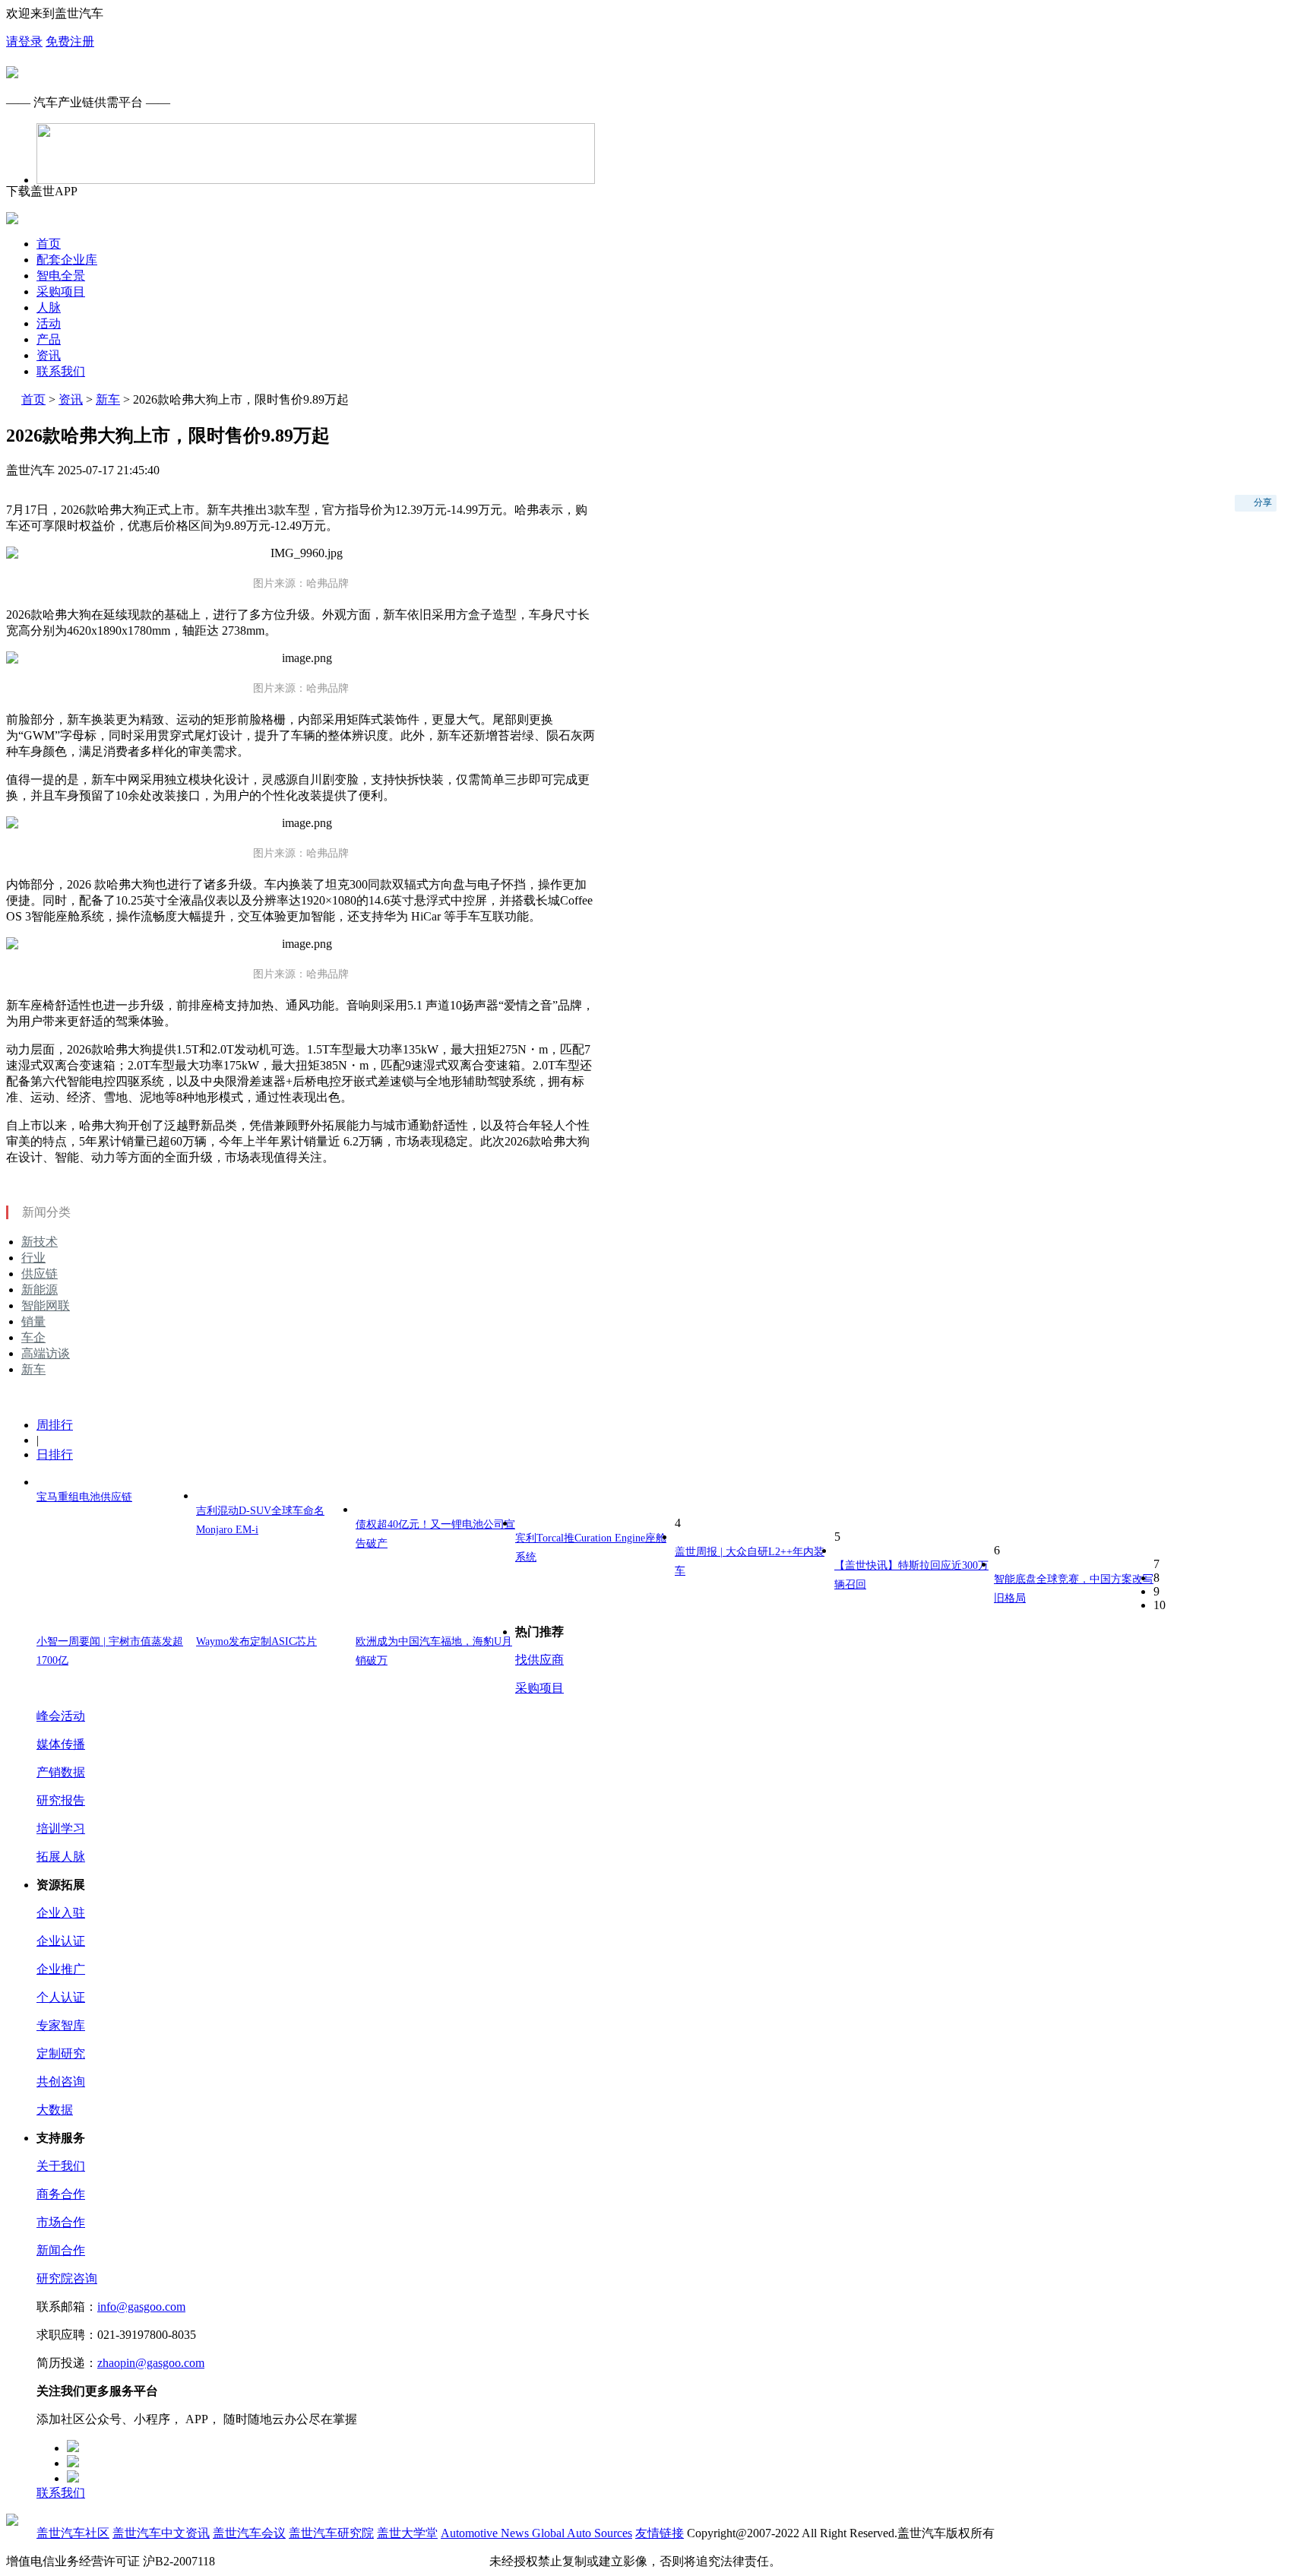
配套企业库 (67, 260)
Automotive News (486, 2533)
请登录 (24, 41)
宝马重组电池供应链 (84, 1497)
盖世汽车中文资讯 (161, 2533)
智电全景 (61, 276)
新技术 (40, 1242)
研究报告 (61, 1800)
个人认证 (61, 1997)
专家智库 (61, 2025)
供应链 (40, 1274)
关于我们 (61, 2166)
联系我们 (61, 371)
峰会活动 (61, 1716)
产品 (49, 339)
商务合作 (61, 2194)
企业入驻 (61, 1913)
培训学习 (61, 1828)
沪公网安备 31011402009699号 (406, 2561)
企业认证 (61, 1941)
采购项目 (61, 292)
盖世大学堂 (407, 2533)
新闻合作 (61, 2250)
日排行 (55, 1454)
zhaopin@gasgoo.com (151, 2363)
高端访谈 (46, 1353)
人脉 (49, 307)
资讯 (49, 355)
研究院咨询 (67, 2278)
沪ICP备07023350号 (270, 2561)
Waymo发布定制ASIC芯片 (256, 1641)
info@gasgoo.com (141, 2307)
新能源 (40, 1290)
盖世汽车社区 (73, 2533)
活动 (49, 323)
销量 (33, 1321)
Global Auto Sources (582, 2533)
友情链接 (660, 2533)
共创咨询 (61, 2082)
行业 (33, 1258)
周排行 (55, 1425)
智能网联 (46, 1305)
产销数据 (61, 1772)
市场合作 (61, 2222)
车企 (33, 1337)
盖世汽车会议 (249, 2533)
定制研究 (61, 2053)
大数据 (55, 2110)
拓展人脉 (61, 1857)
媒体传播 (61, 1744)
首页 (49, 244)
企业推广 (61, 1969)
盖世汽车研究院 (331, 2533)
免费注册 (70, 41)
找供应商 (539, 1660)
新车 (108, 399)
